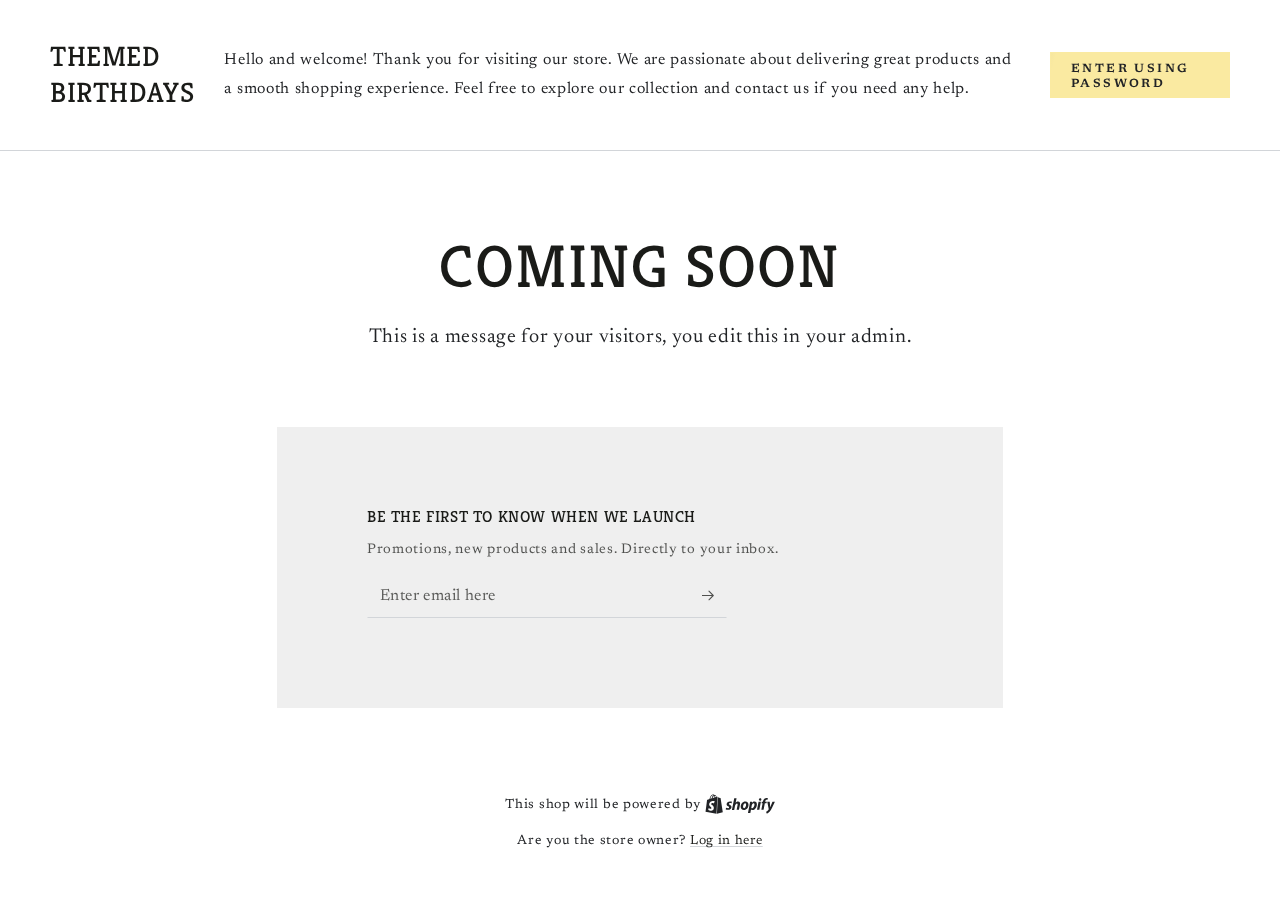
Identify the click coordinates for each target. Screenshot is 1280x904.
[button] (1140, 75)
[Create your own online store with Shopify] (740, 804)
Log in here (726, 840)
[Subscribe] (714, 595)
